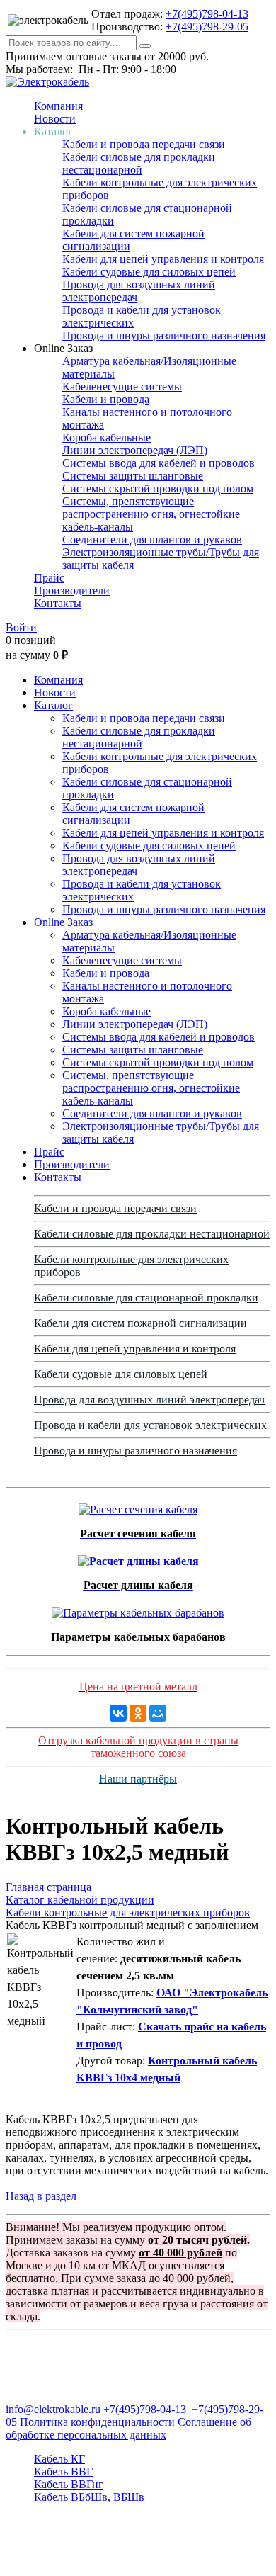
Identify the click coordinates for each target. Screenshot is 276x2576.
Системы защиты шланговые (133, 476)
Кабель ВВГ (63, 2472)
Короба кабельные (107, 437)
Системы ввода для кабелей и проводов (159, 463)
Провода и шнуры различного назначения (164, 335)
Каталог (53, 705)
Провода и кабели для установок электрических (150, 1425)
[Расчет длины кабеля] (138, 1558)
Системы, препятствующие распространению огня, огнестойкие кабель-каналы (151, 514)
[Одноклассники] (138, 1713)
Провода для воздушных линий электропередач (149, 1400)
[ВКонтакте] (118, 1713)
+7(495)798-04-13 (207, 14)
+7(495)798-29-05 (207, 27)
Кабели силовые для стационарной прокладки (146, 1298)
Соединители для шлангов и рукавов (152, 540)
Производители (72, 591)
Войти (21, 627)
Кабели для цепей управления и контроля (163, 259)
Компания (58, 106)
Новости (55, 119)
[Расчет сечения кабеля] (138, 1506)
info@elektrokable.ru (53, 2409)
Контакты (58, 603)
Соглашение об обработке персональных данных (128, 2428)
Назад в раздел (41, 2196)
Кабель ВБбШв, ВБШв (89, 2497)
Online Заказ (63, 922)
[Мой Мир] (158, 1713)
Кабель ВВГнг (69, 2484)
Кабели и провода (106, 399)
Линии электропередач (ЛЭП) (135, 450)
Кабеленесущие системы (122, 386)
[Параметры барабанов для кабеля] (138, 1609)
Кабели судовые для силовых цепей (149, 272)
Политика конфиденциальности (97, 2422)
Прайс (49, 578)
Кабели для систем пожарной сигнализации (140, 1323)
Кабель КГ (59, 2459)
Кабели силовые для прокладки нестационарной (139, 163)
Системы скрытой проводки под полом (158, 488)
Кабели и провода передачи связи (144, 144)
